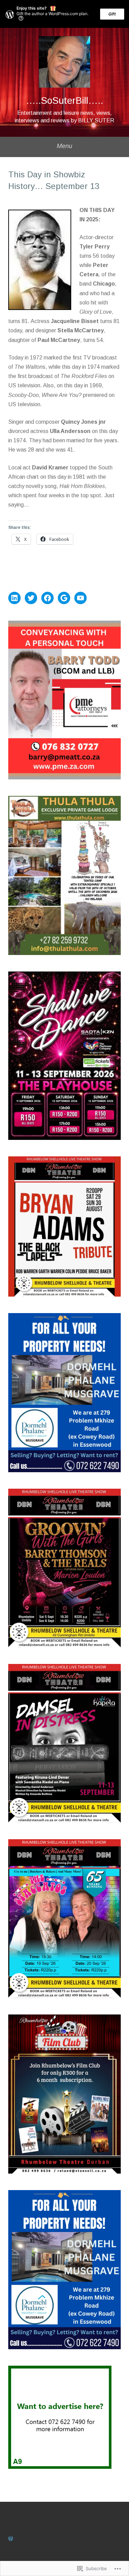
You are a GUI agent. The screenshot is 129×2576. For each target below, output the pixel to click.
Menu (64, 146)
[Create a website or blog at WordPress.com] (11, 2539)
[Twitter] (31, 598)
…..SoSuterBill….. (64, 101)
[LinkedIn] (14, 598)
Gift (112, 14)
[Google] (64, 598)
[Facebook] (47, 598)
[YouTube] (80, 598)
